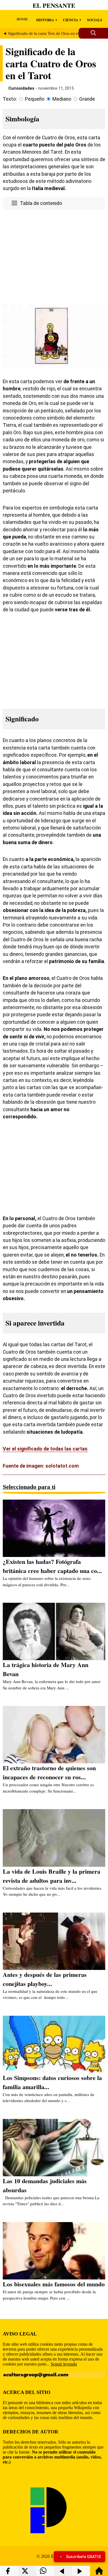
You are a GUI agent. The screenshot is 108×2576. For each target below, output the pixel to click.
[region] (54, 256)
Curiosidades (21, 88)
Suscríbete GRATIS (83, 2557)
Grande (87, 99)
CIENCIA (70, 20)
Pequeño (35, 99)
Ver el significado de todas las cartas (45, 1449)
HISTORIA (45, 20)
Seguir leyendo (64, 2364)
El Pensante (54, 5)
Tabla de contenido (41, 203)
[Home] (99, 2573)
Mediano (62, 99)
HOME (22, 19)
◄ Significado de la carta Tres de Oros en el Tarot (46, 33)
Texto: (10, 99)
